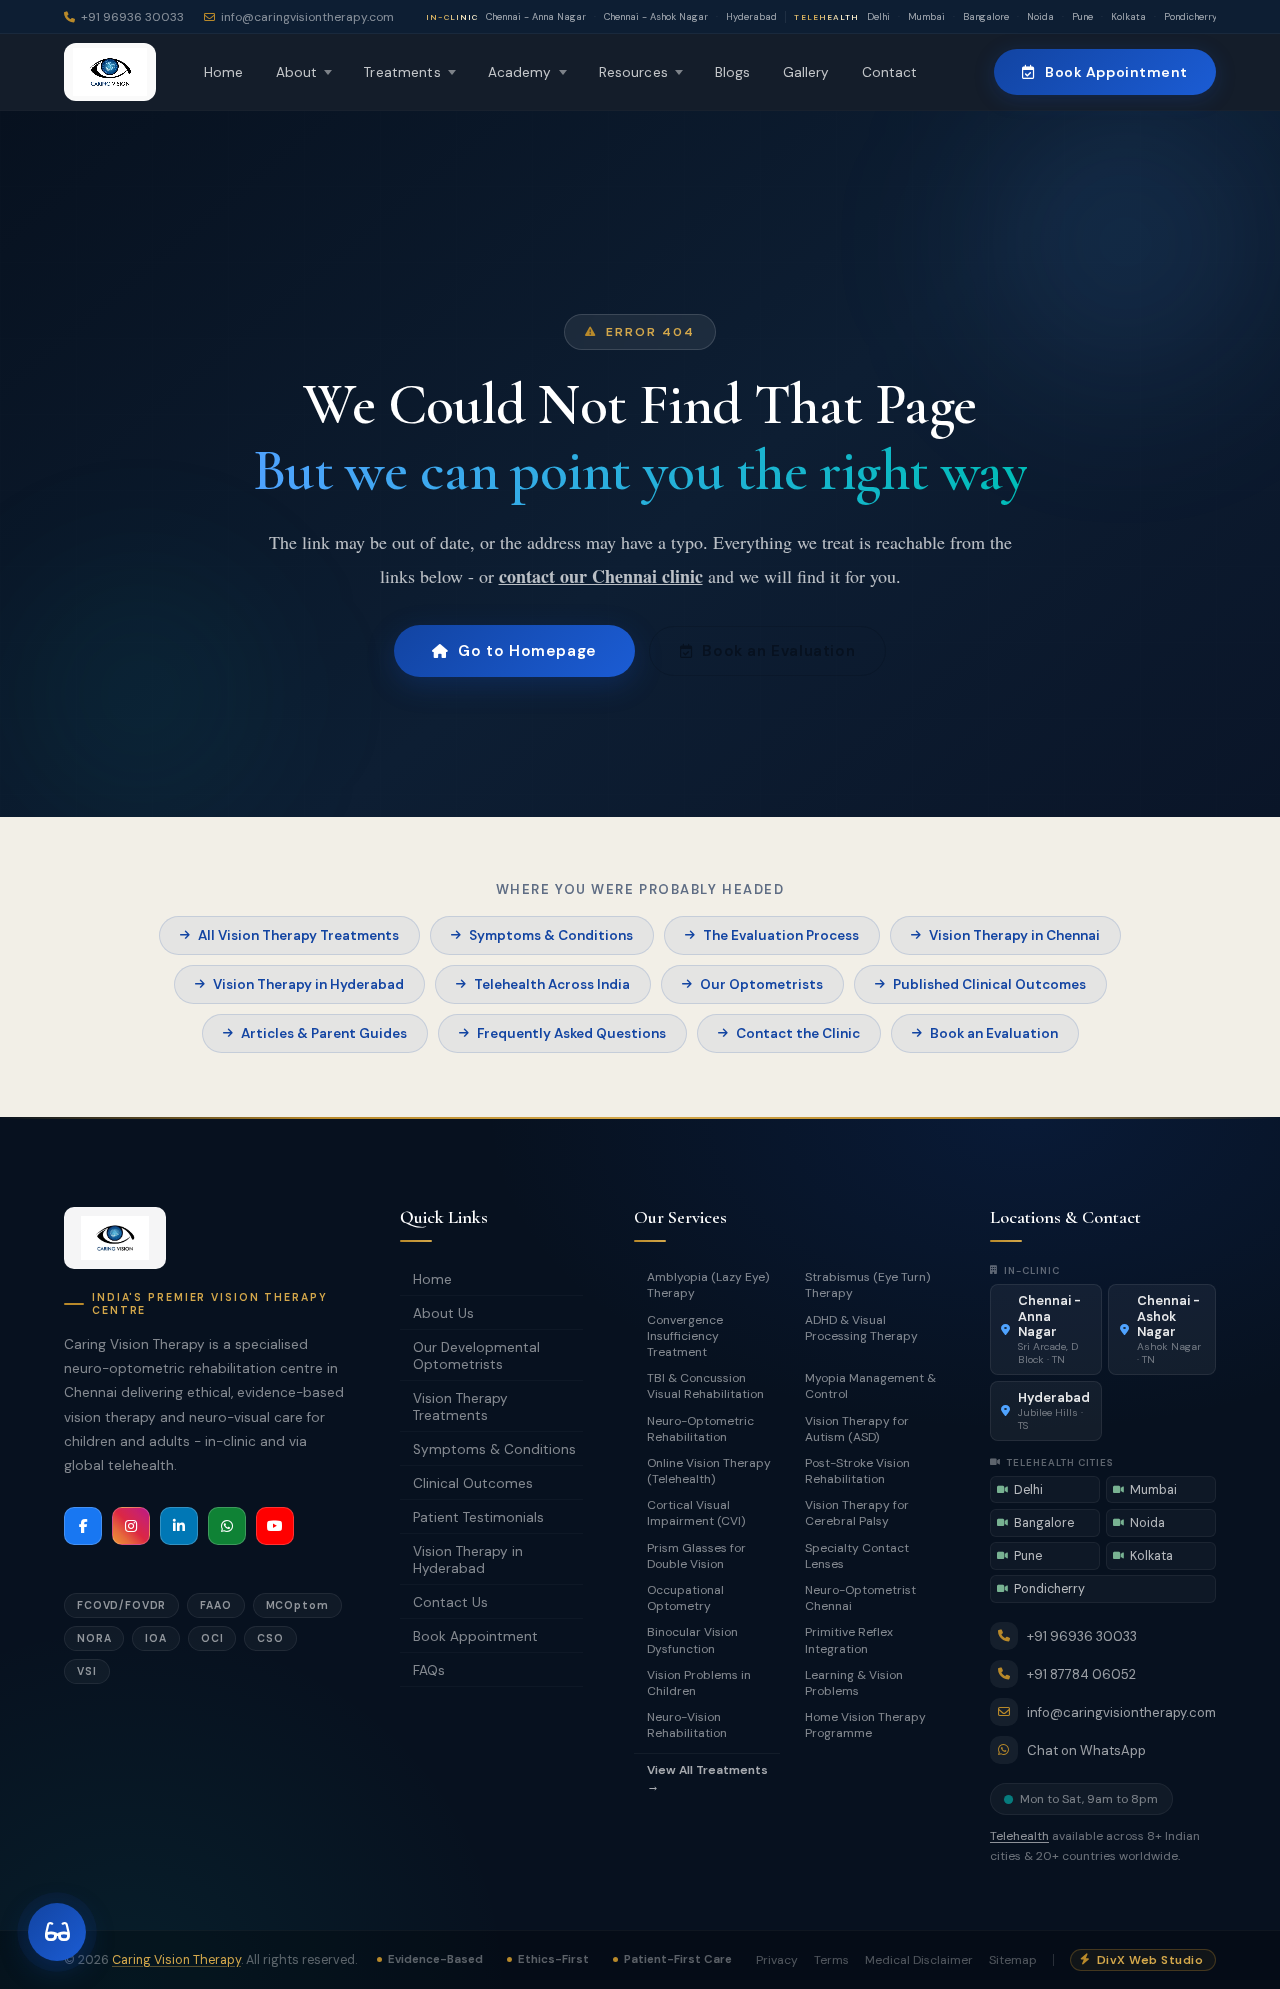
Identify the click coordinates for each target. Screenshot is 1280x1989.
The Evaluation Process (781, 935)
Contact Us (450, 1602)
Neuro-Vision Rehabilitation (687, 1725)
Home (224, 72)
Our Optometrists (761, 984)
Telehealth (1019, 1836)
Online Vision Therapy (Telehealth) (709, 1471)
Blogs (733, 72)
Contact (890, 72)
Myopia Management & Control (870, 1386)
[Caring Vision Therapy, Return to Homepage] (110, 72)
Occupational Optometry (685, 1598)
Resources (633, 72)
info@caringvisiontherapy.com (1121, 1712)
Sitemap (1013, 1960)
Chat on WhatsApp (1086, 1750)
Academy (520, 72)
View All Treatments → (707, 1778)
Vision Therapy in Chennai (1014, 935)
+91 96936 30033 (1082, 1636)
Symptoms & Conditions (551, 935)
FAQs (429, 1670)
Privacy (777, 1960)
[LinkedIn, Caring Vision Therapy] (179, 1526)
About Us (443, 1313)
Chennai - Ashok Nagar (656, 17)
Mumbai (926, 17)
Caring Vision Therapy (176, 1960)
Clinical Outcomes (473, 1483)
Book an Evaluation (778, 651)
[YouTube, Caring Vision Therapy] (275, 1526)
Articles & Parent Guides (324, 1033)
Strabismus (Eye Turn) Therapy (867, 1285)
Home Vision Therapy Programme (865, 1725)
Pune (1082, 17)
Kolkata (1128, 17)
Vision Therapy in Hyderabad (308, 984)
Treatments (402, 72)
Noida (1040, 17)
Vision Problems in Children (699, 1683)
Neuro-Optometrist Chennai (860, 1598)
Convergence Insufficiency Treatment (685, 1336)
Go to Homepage (527, 651)
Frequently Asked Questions (571, 1033)
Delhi (878, 17)
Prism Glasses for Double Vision (696, 1556)
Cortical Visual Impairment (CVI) (696, 1513)
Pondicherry (1190, 17)
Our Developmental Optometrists (476, 1356)
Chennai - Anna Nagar (536, 17)
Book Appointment (1116, 72)
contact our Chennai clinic (601, 576)
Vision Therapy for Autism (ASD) (857, 1429)
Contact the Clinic (798, 1033)
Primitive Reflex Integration (849, 1640)
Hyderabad (751, 17)
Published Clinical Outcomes (989, 984)
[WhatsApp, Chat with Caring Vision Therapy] (227, 1526)
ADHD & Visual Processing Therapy (861, 1328)
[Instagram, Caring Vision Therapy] (131, 1526)
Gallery (806, 72)
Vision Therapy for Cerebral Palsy (857, 1513)
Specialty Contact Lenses (857, 1556)
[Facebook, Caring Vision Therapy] (83, 1526)
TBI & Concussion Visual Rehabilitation (705, 1386)
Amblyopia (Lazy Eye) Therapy (708, 1285)
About (297, 72)
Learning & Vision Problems (854, 1683)
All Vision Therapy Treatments (298, 935)
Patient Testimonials (478, 1517)
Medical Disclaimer (919, 1960)
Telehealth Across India (552, 984)
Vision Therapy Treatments (460, 1407)
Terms (831, 1960)
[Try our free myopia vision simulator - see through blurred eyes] (57, 1932)
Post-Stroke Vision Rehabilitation (857, 1471)
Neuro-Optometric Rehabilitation (700, 1429)
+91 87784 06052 (1081, 1674)
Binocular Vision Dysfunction (692, 1640)
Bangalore (986, 17)
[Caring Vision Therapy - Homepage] (115, 1238)
